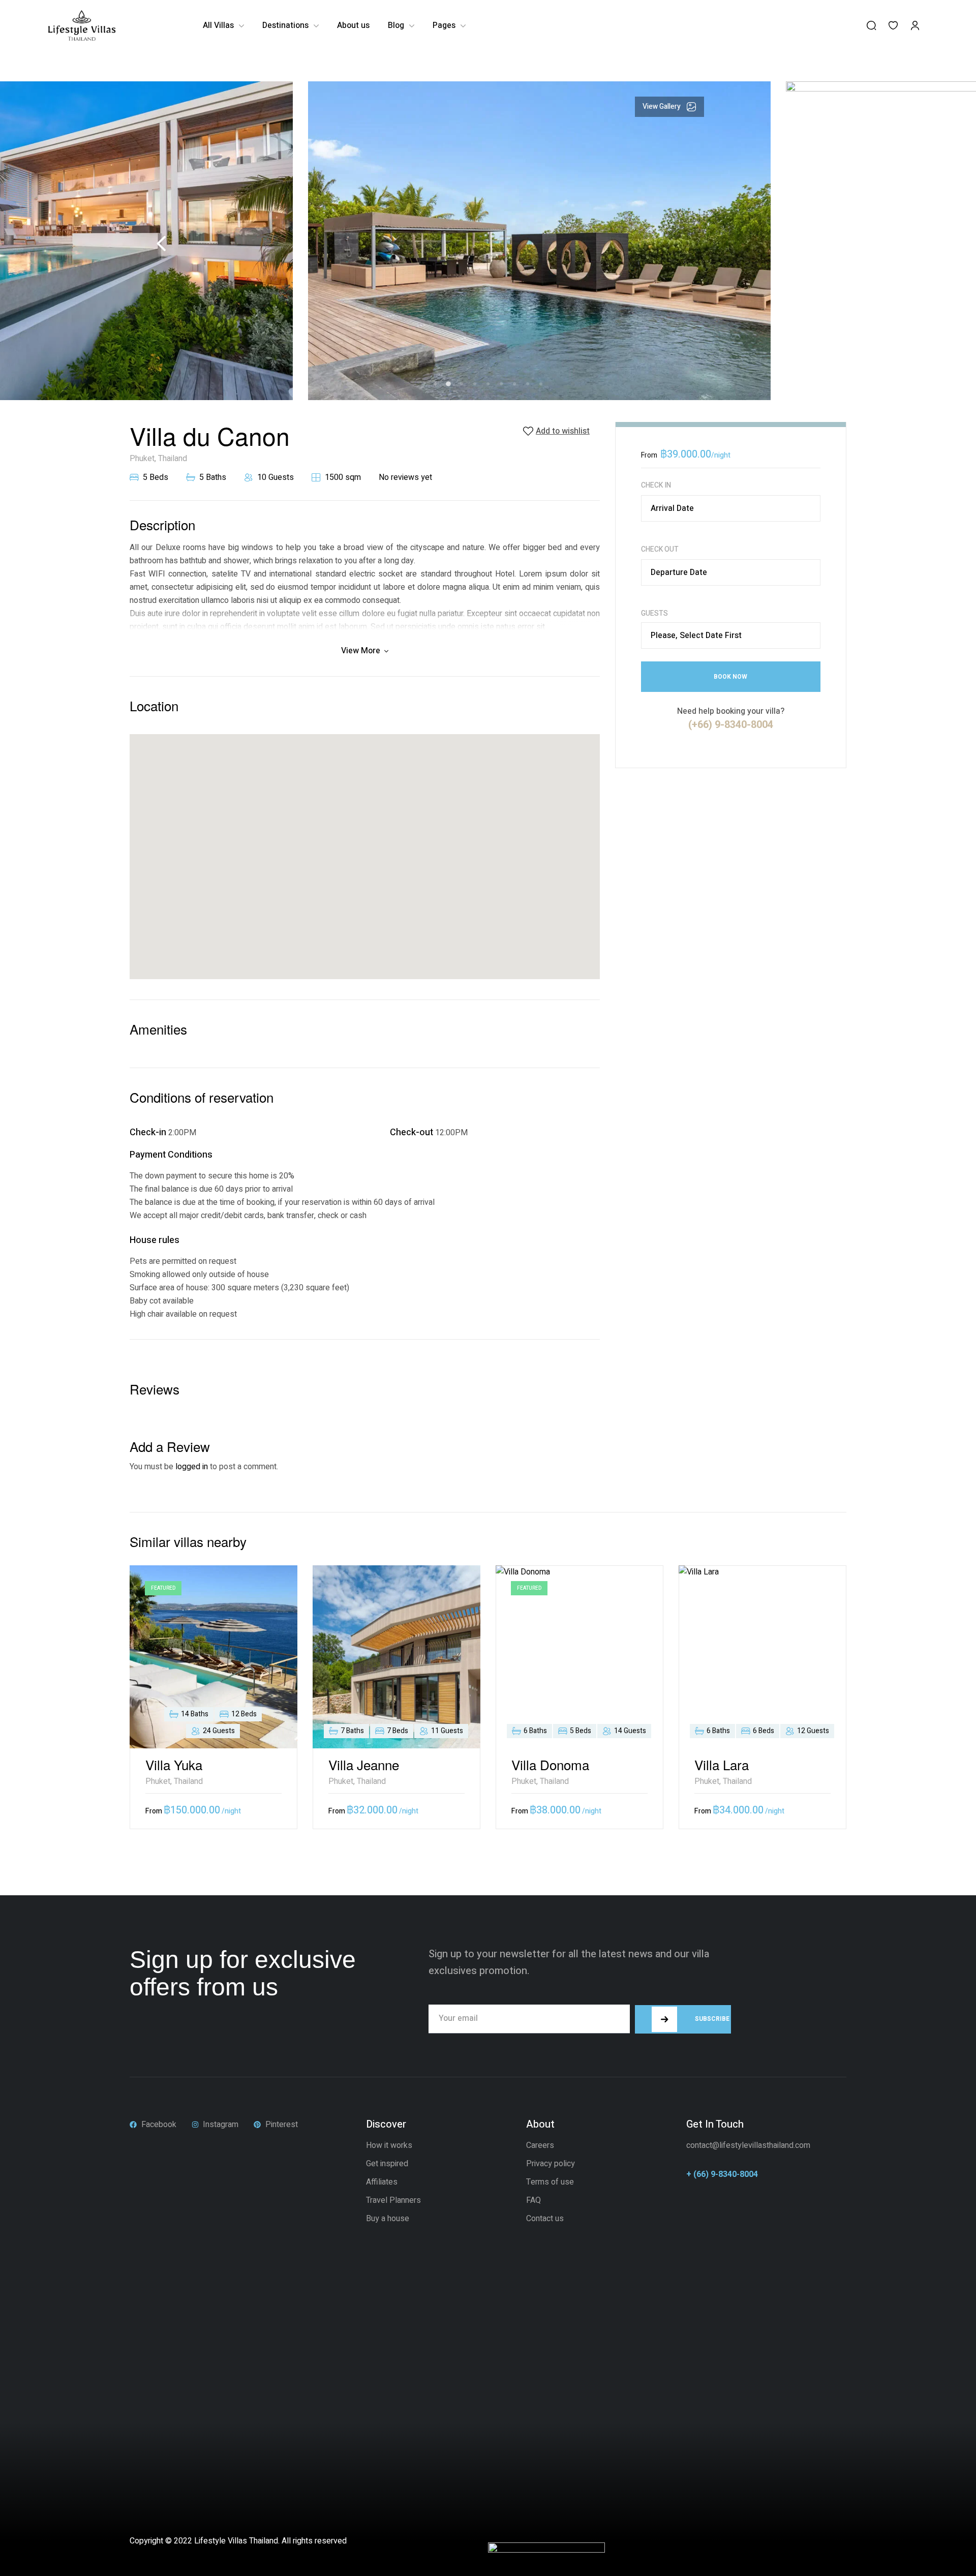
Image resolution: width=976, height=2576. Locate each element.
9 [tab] (541, 384)
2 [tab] (449, 384)
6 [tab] (501, 384)
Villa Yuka (174, 1764)
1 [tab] (435, 384)
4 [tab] (475, 384)
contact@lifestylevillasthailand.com (748, 2145)
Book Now (730, 677)
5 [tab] (488, 384)
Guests (654, 614)
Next (810, 244)
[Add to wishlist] (272, 1591)
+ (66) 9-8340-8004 (722, 2174)
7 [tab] (514, 384)
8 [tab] (528, 384)
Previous (161, 244)
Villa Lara (722, 1764)
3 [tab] (462, 384)
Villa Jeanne (364, 1764)
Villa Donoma (550, 1764)
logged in (192, 1467)
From (649, 455)
